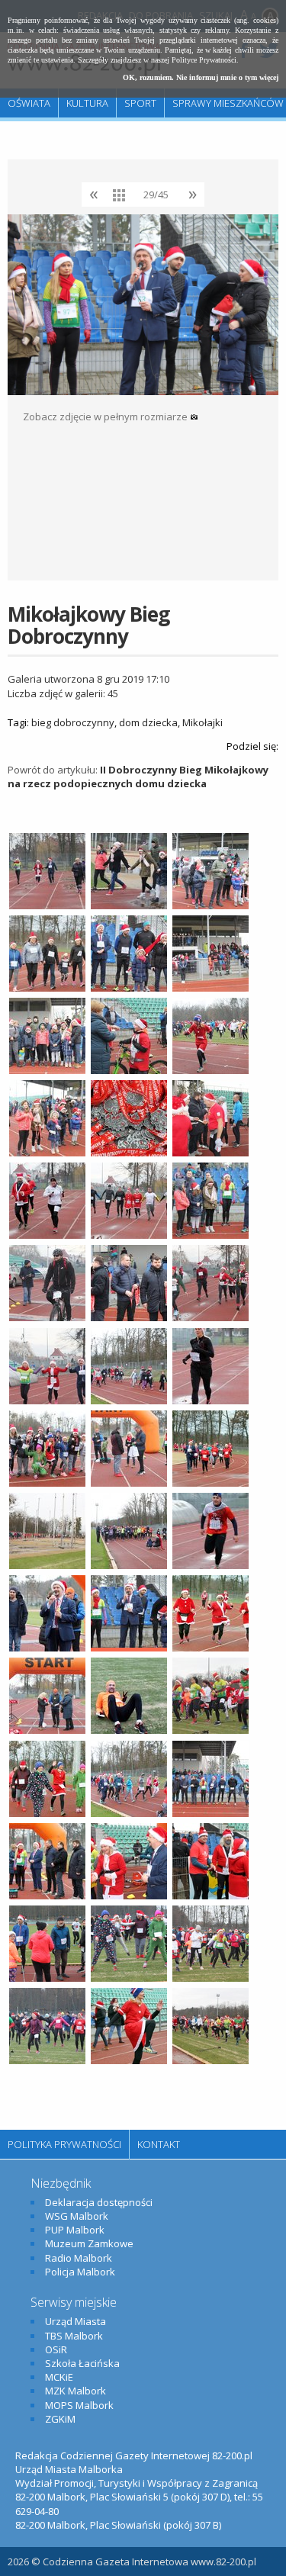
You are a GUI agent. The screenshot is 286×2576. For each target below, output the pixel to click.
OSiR (56, 2349)
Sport (140, 103)
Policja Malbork (80, 2272)
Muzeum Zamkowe (89, 2243)
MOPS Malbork (79, 2405)
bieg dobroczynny (73, 722)
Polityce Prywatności (204, 60)
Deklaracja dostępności (99, 2202)
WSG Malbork (77, 2216)
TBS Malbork (74, 2336)
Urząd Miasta (76, 2321)
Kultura (87, 103)
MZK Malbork (76, 2391)
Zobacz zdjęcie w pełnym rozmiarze (106, 416)
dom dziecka (148, 722)
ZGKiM (60, 2419)
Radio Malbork (79, 2258)
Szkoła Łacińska (82, 2363)
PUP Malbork (75, 2230)
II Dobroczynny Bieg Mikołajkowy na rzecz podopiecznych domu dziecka (138, 777)
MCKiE (59, 2377)
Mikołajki (202, 722)
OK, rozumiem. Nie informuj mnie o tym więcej (201, 77)
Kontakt (159, 2144)
